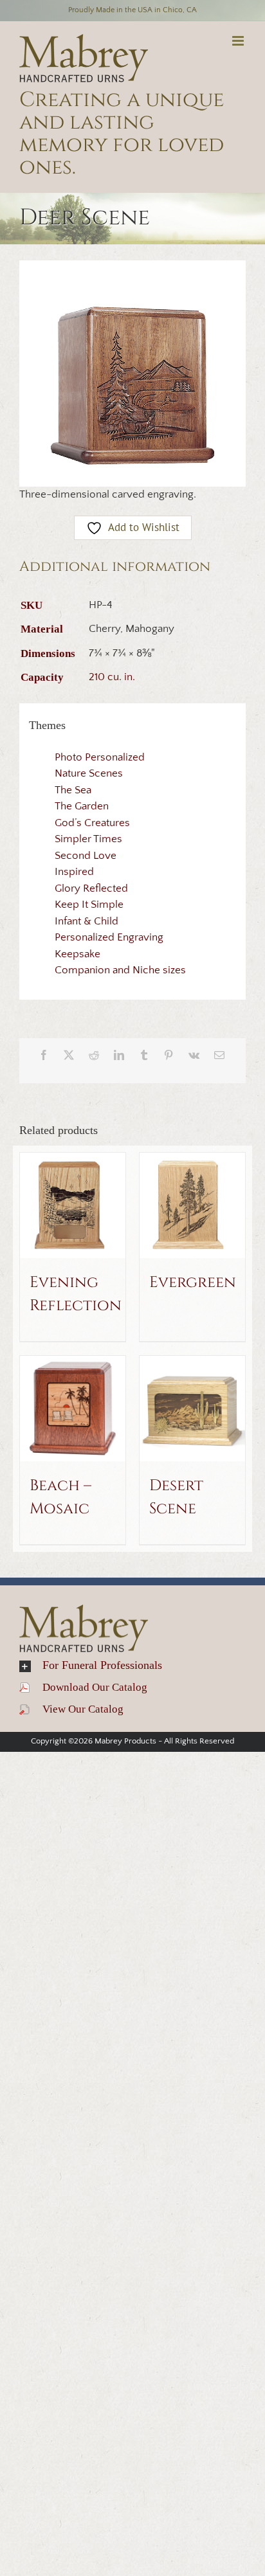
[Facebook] (44, 1055)
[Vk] (194, 1055)
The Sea (73, 790)
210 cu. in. (112, 677)
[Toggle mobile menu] (239, 41)
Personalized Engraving (109, 937)
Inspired (74, 872)
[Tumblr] (144, 1055)
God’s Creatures (92, 823)
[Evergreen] (192, 1205)
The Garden (82, 806)
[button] (132, 1666)
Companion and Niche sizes (120, 970)
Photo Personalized (100, 757)
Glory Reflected (91, 888)
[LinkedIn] (119, 1055)
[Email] (219, 1055)
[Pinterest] (169, 1055)
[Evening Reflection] (73, 1205)
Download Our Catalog (88, 1687)
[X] (69, 1055)
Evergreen (193, 1283)
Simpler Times (88, 839)
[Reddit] (94, 1055)
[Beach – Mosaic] (73, 1409)
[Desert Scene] (192, 1409)
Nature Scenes (89, 773)
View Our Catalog (77, 1709)
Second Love (86, 856)
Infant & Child (87, 921)
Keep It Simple (89, 905)
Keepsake (78, 954)
